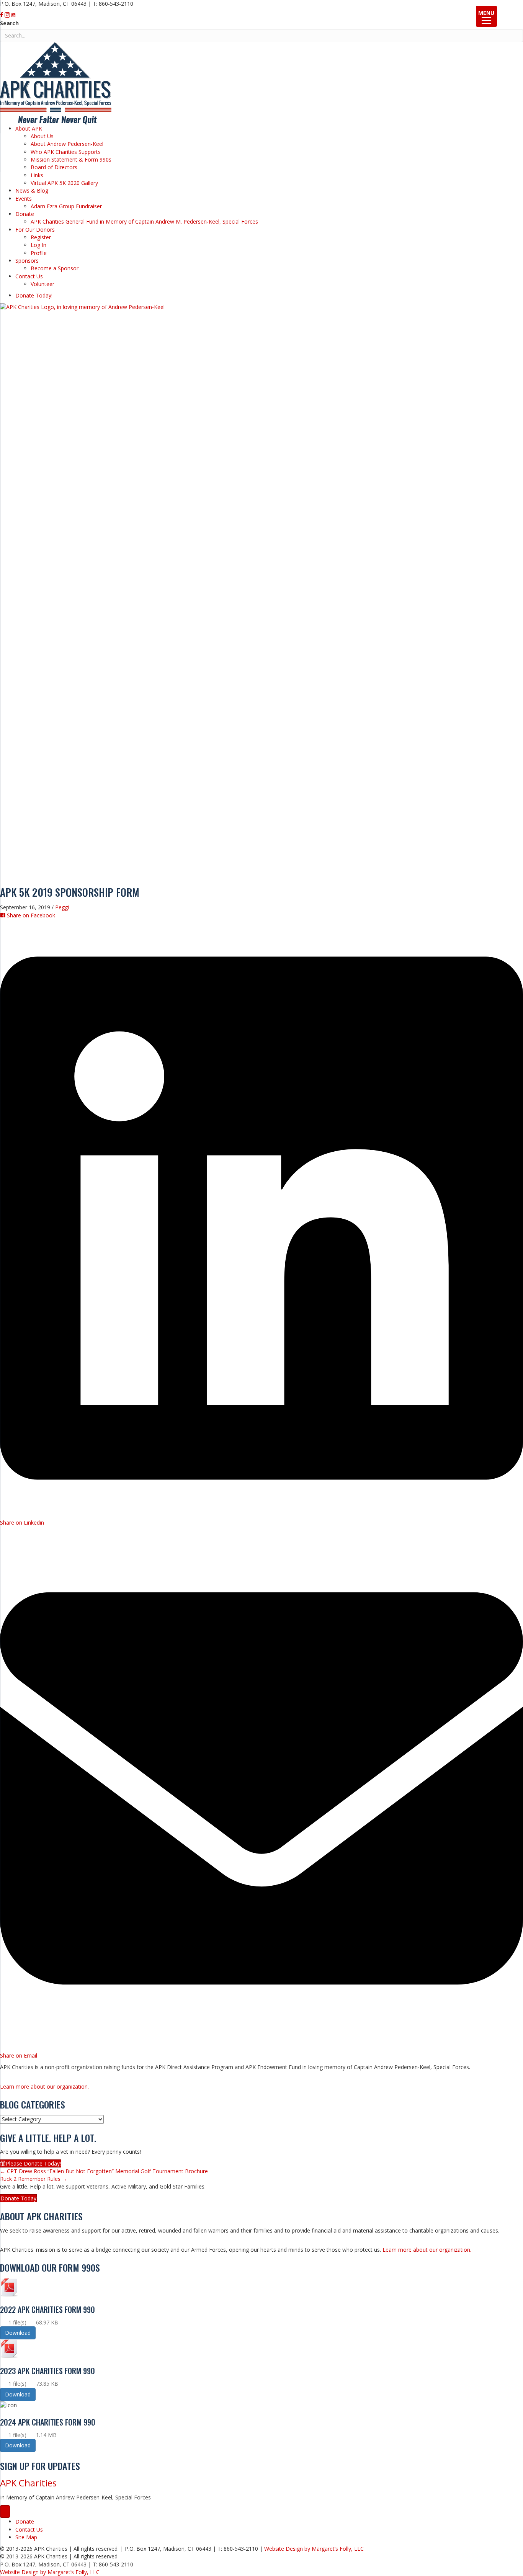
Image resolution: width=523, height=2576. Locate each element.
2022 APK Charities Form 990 (47, 2310)
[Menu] (5, 2511)
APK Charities (28, 2483)
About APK (29, 128)
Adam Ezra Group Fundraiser (66, 206)
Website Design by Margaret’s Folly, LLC (314, 2549)
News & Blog (32, 190)
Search (9, 23)
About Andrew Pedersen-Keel (67, 144)
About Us (42, 136)
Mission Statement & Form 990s (71, 159)
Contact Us (29, 276)
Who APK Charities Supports (66, 152)
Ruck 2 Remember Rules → (34, 2179)
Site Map (26, 2537)
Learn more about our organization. (44, 2086)
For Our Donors (35, 230)
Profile (39, 253)
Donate (25, 214)
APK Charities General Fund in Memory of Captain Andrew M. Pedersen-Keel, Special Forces (144, 221)
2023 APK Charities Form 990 (47, 2371)
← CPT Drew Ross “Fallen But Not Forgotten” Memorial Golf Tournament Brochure (104, 2171)
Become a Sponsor (55, 268)
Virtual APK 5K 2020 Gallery (64, 183)
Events (24, 199)
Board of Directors (54, 167)
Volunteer (42, 284)
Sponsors (27, 261)
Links (37, 175)
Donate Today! (34, 295)
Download (18, 2333)
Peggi (62, 907)
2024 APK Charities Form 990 (48, 2422)
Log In (38, 245)
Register (41, 237)
